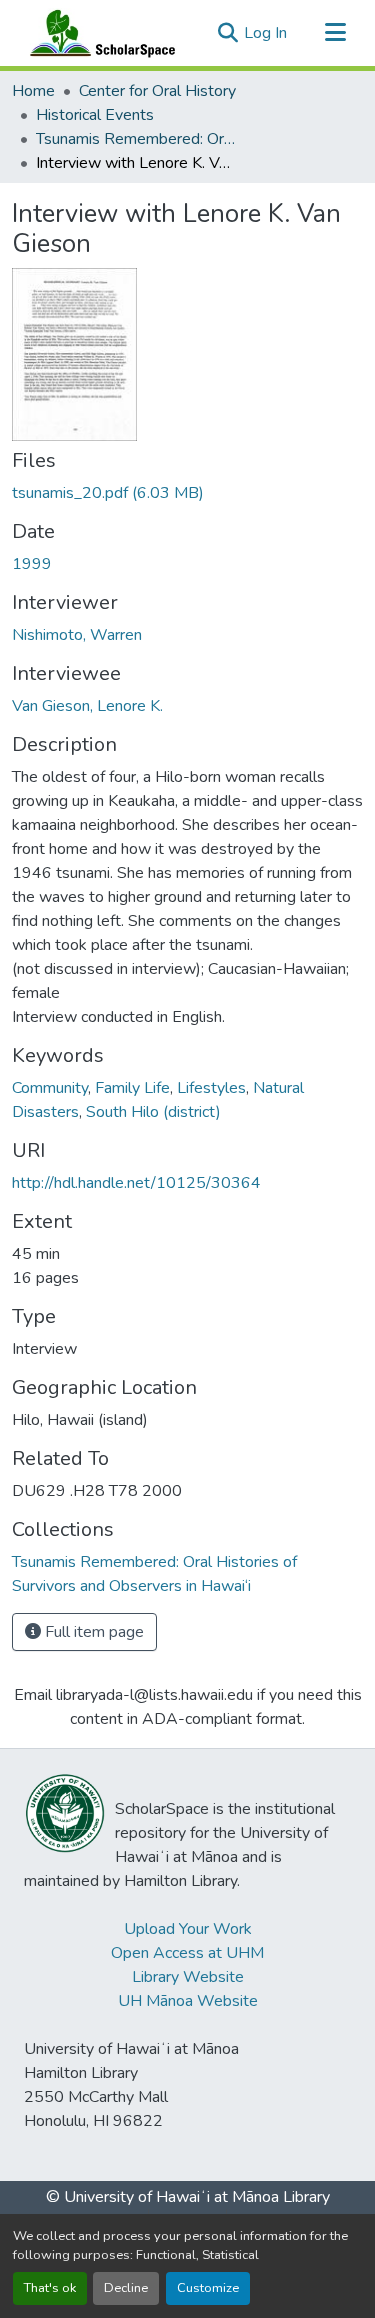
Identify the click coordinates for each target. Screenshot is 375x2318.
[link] (187, 493)
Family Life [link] (132, 1088)
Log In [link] (265, 33)
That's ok (50, 2288)
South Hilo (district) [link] (153, 1112)
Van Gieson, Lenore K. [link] (87, 706)
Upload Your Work (188, 1929)
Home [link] (33, 91)
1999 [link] (32, 564)
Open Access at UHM (187, 1953)
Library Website (188, 1977)
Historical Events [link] (95, 115)
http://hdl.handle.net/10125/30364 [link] (136, 1183)
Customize (208, 2288)
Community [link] (50, 1088)
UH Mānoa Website (188, 2001)
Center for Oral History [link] (157, 91)
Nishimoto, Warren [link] (77, 635)
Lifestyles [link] (211, 1088)
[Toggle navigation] (335, 33)
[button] (98, 33)
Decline (126, 2288)
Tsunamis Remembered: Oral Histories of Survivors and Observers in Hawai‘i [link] (136, 139)
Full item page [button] (92, 1632)
